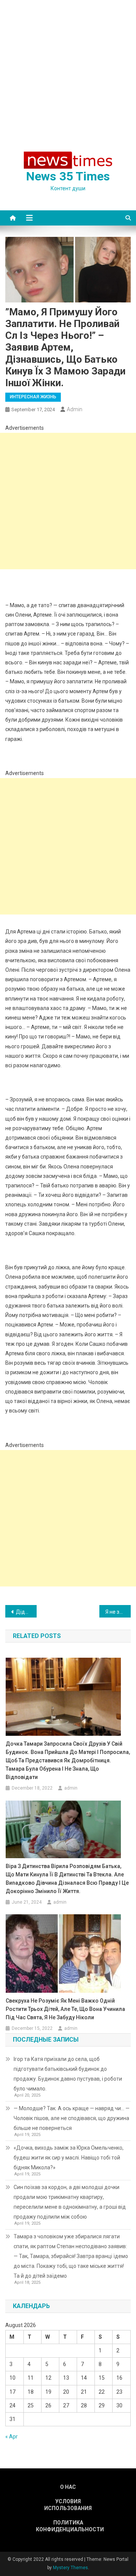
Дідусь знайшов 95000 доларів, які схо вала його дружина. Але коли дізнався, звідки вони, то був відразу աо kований (26, 1612)
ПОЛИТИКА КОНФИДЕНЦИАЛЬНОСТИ (68, 2526)
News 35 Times (68, 176)
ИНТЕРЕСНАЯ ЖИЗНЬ (33, 397)
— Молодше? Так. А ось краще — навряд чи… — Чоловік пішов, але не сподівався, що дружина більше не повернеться (72, 2118)
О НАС (68, 2487)
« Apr (12, 2437)
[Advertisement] (68, 72)
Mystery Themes (70, 2568)
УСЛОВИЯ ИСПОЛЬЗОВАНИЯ (68, 2505)
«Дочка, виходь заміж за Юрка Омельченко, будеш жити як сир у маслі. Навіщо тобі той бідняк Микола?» (69, 2158)
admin (75, 409)
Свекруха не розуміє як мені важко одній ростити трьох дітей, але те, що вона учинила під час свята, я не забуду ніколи (65, 2009)
